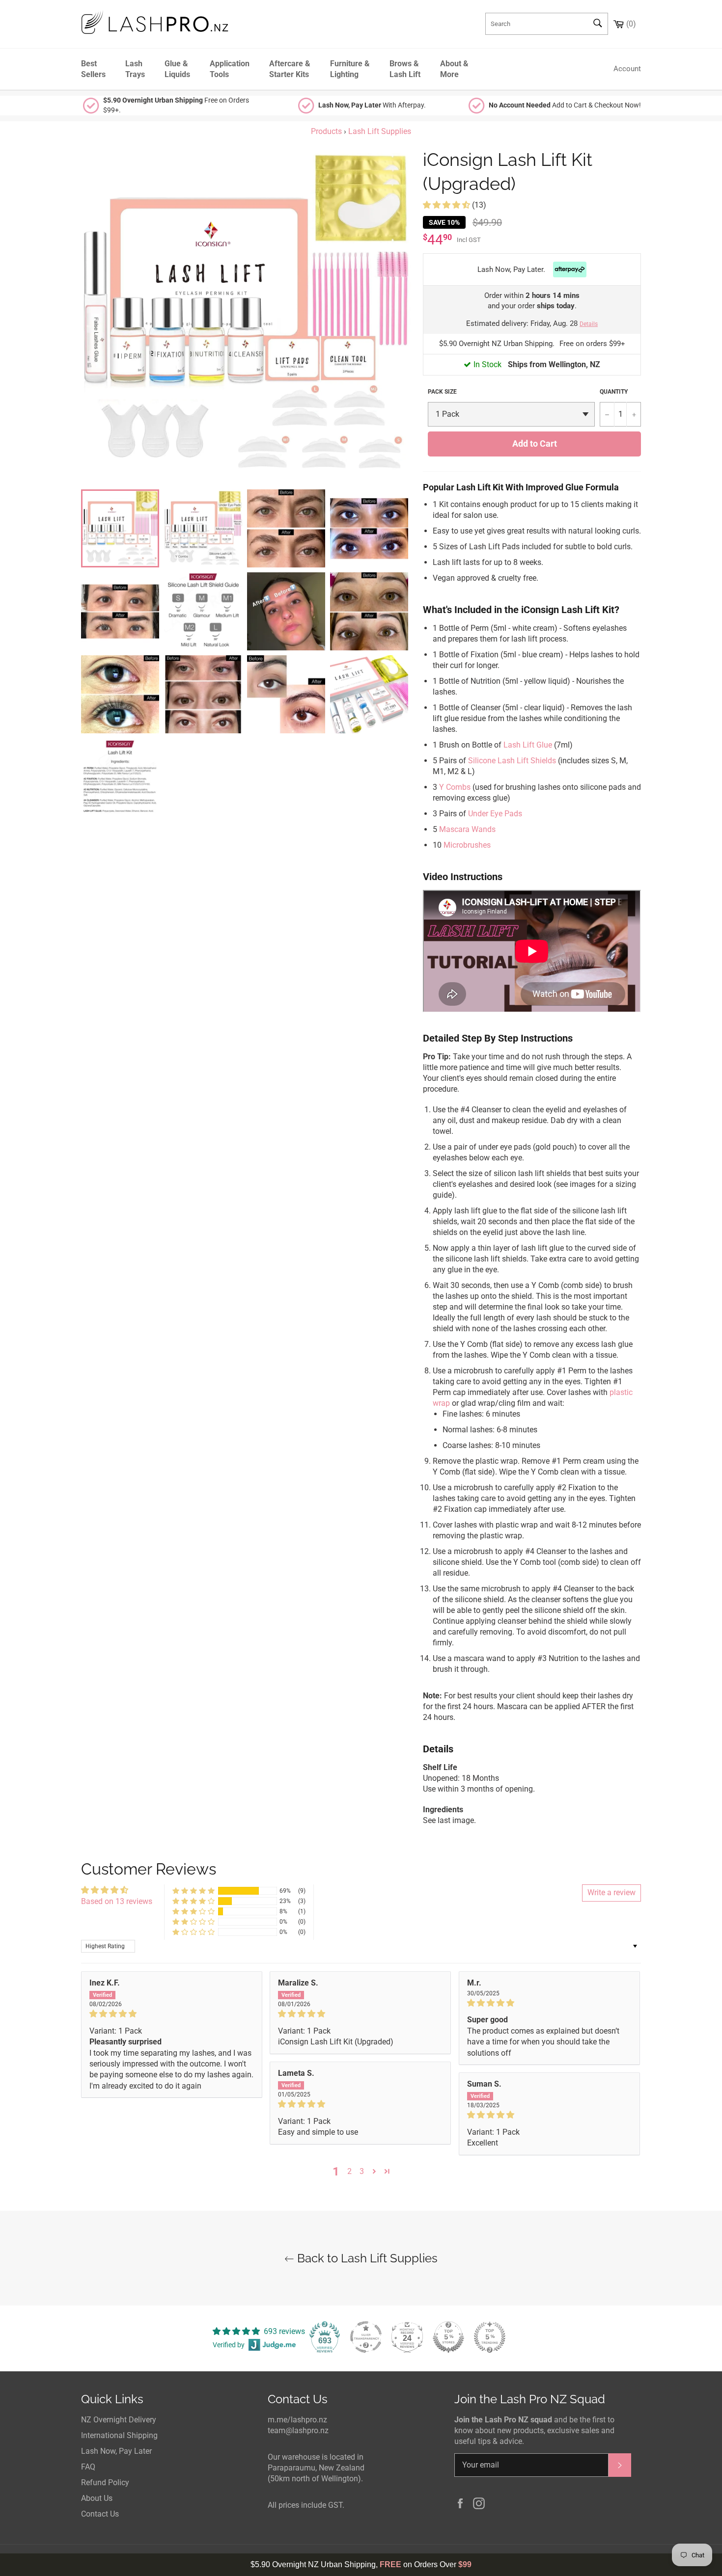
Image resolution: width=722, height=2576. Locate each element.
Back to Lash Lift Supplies (366, 2258)
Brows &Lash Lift (405, 69)
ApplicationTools (230, 69)
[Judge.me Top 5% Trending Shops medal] (490, 2337)
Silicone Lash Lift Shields (512, 761)
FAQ (88, 2467)
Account (627, 69)
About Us (97, 2498)
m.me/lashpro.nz (297, 2420)
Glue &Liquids (177, 69)
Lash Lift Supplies (380, 131)
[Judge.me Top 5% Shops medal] (448, 2337)
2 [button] (349, 2171)
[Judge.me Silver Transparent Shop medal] (366, 2337)
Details (589, 324)
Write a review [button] (611, 1892)
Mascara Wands (467, 829)
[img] (172, 2014)
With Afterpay (371, 105)
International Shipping (119, 2435)
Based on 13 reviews (117, 1901)
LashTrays (135, 69)
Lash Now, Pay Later (116, 2451)
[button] (447, 205)
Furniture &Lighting (350, 69)
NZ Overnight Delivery (119, 2420)
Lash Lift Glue (528, 745)
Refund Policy (105, 2482)
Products (326, 131)
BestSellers (93, 69)
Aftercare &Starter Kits (290, 69)
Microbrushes (467, 845)
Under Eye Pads (495, 814)
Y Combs (455, 787)
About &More (454, 69)
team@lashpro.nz (298, 2430)
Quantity (614, 392)
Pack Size (442, 392)
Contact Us (100, 2514)
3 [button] (362, 2171)
